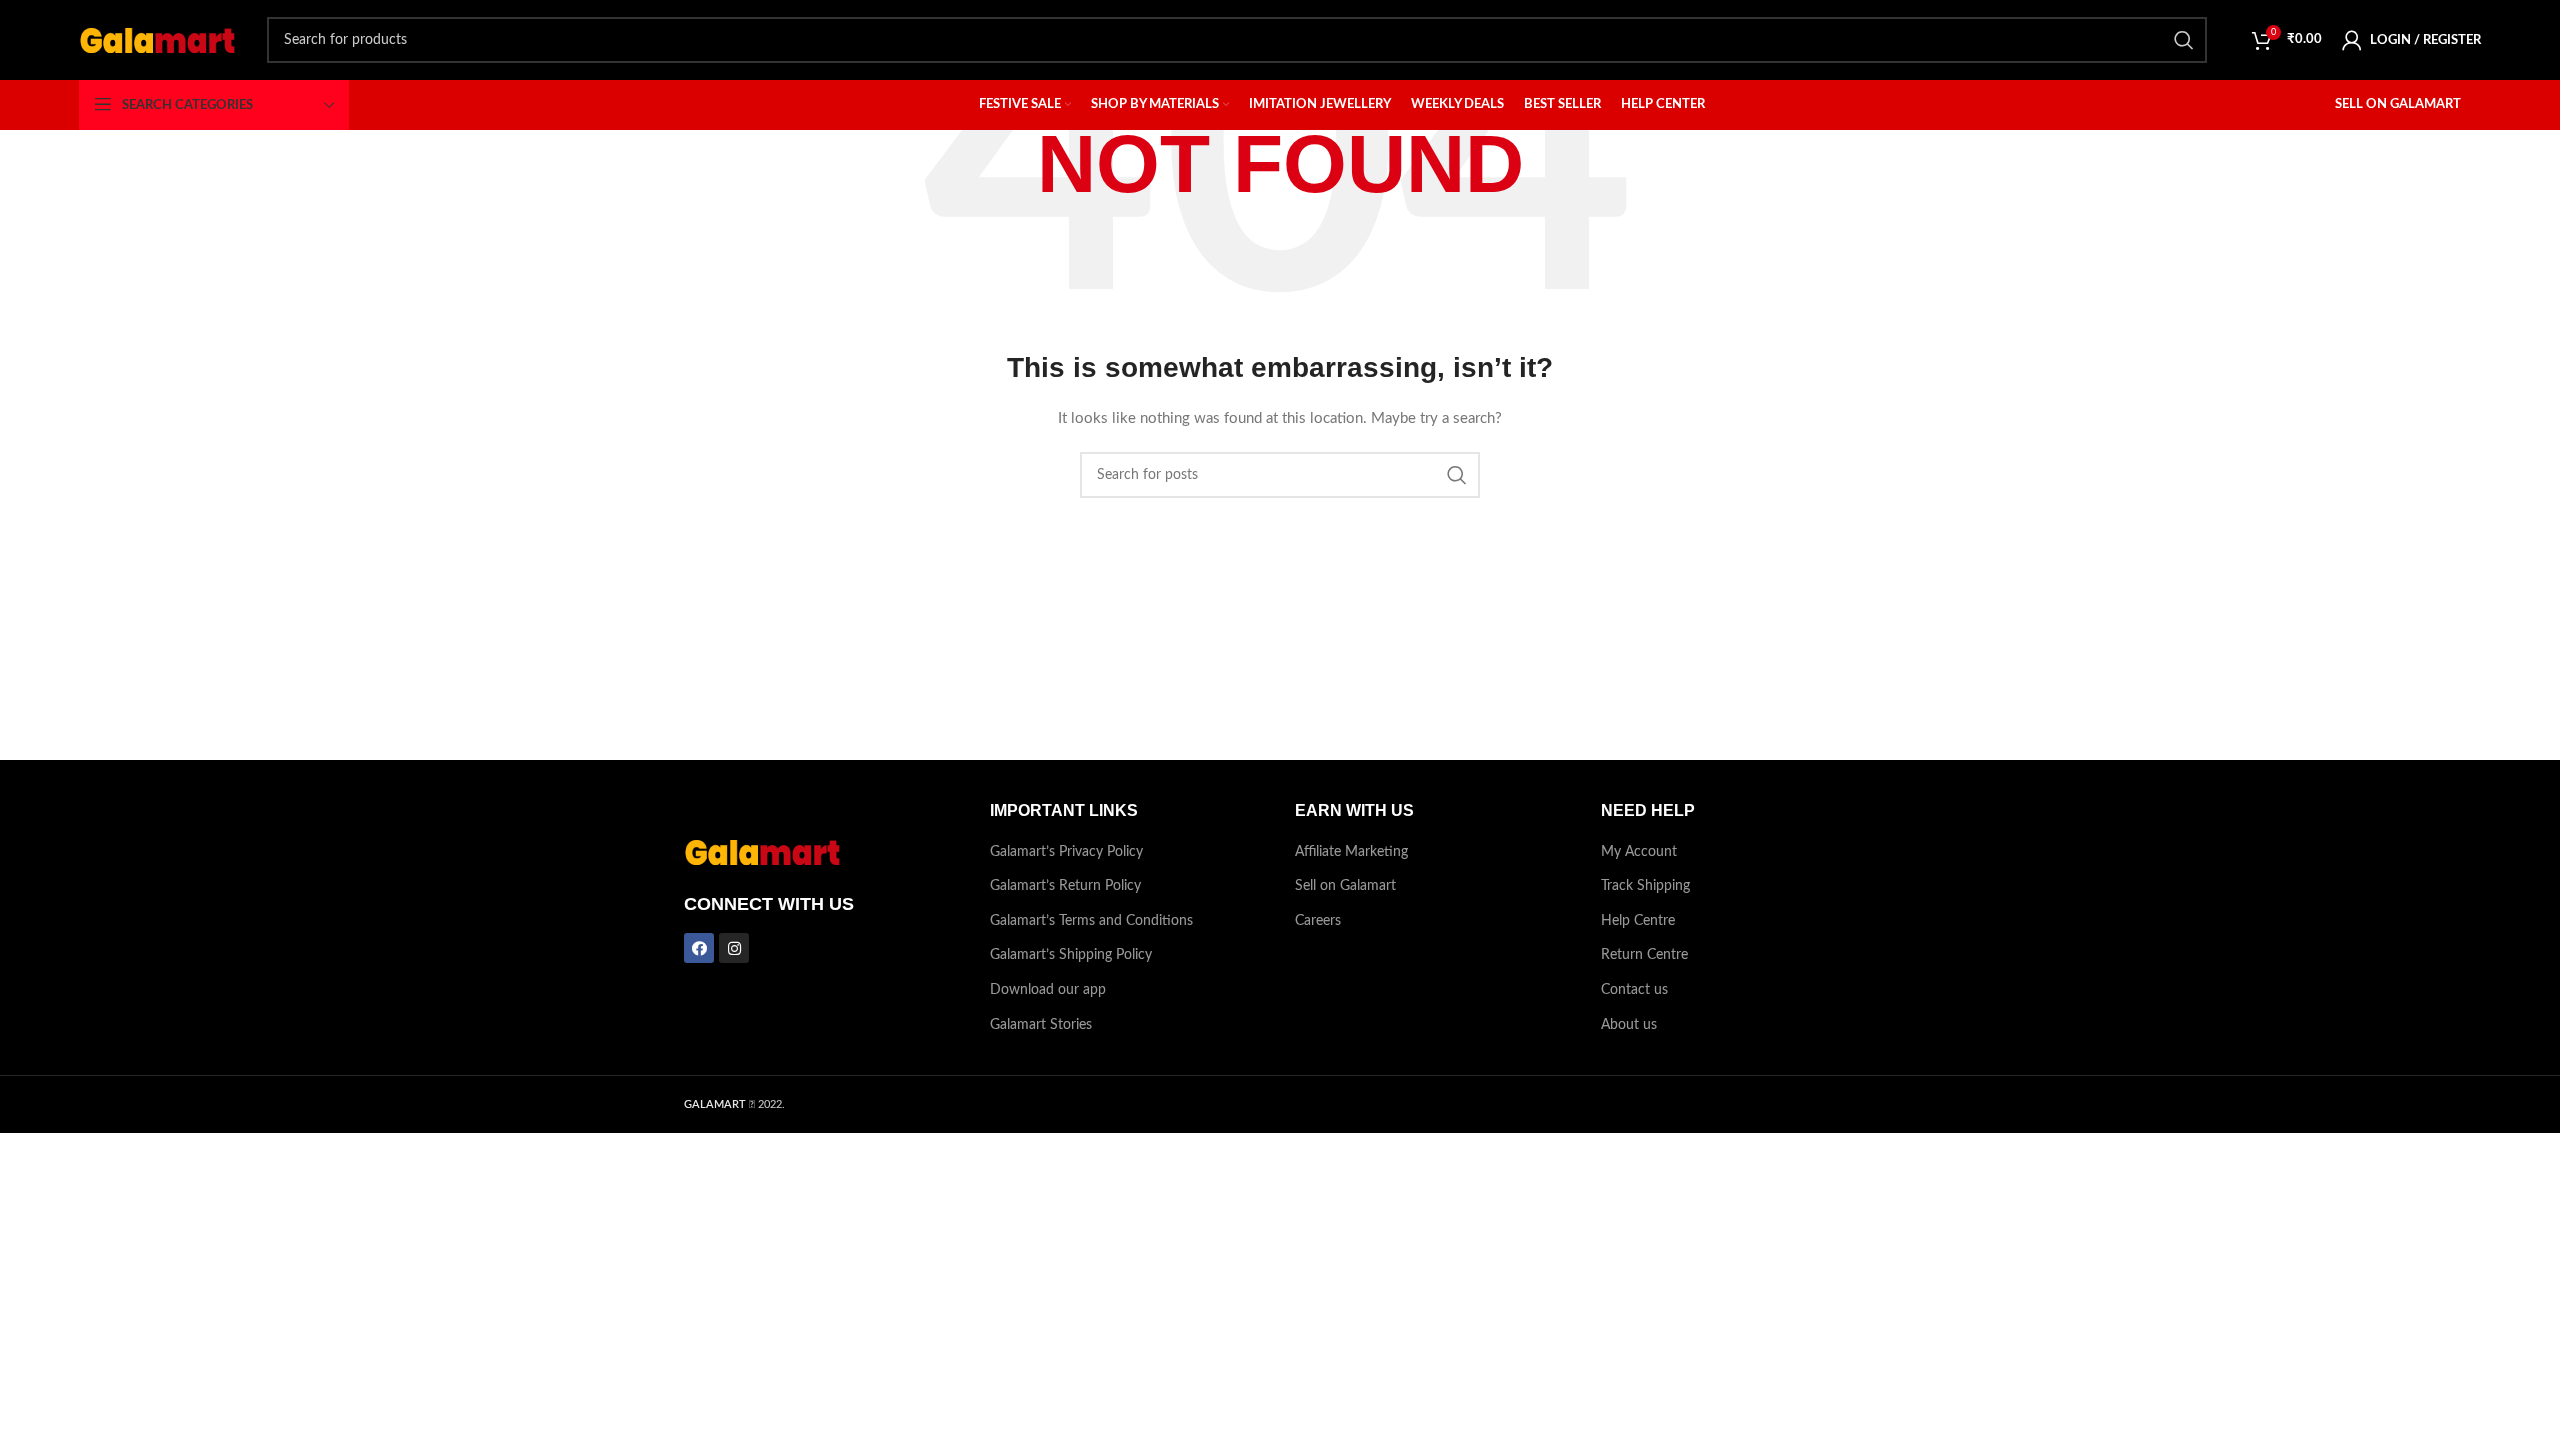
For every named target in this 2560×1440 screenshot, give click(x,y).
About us (1629, 1025)
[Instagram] (734, 948)
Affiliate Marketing (1351, 852)
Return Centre (1644, 955)
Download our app (1048, 990)
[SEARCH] (2184, 40)
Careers (1318, 921)
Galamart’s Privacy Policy (1066, 852)
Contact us (1634, 990)
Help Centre (1638, 921)
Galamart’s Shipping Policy (1071, 955)
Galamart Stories (1041, 1025)
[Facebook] (699, 948)
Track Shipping (1645, 886)
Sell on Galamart (1345, 886)
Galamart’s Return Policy (1065, 886)
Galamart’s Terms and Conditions (1091, 921)
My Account (1639, 852)
